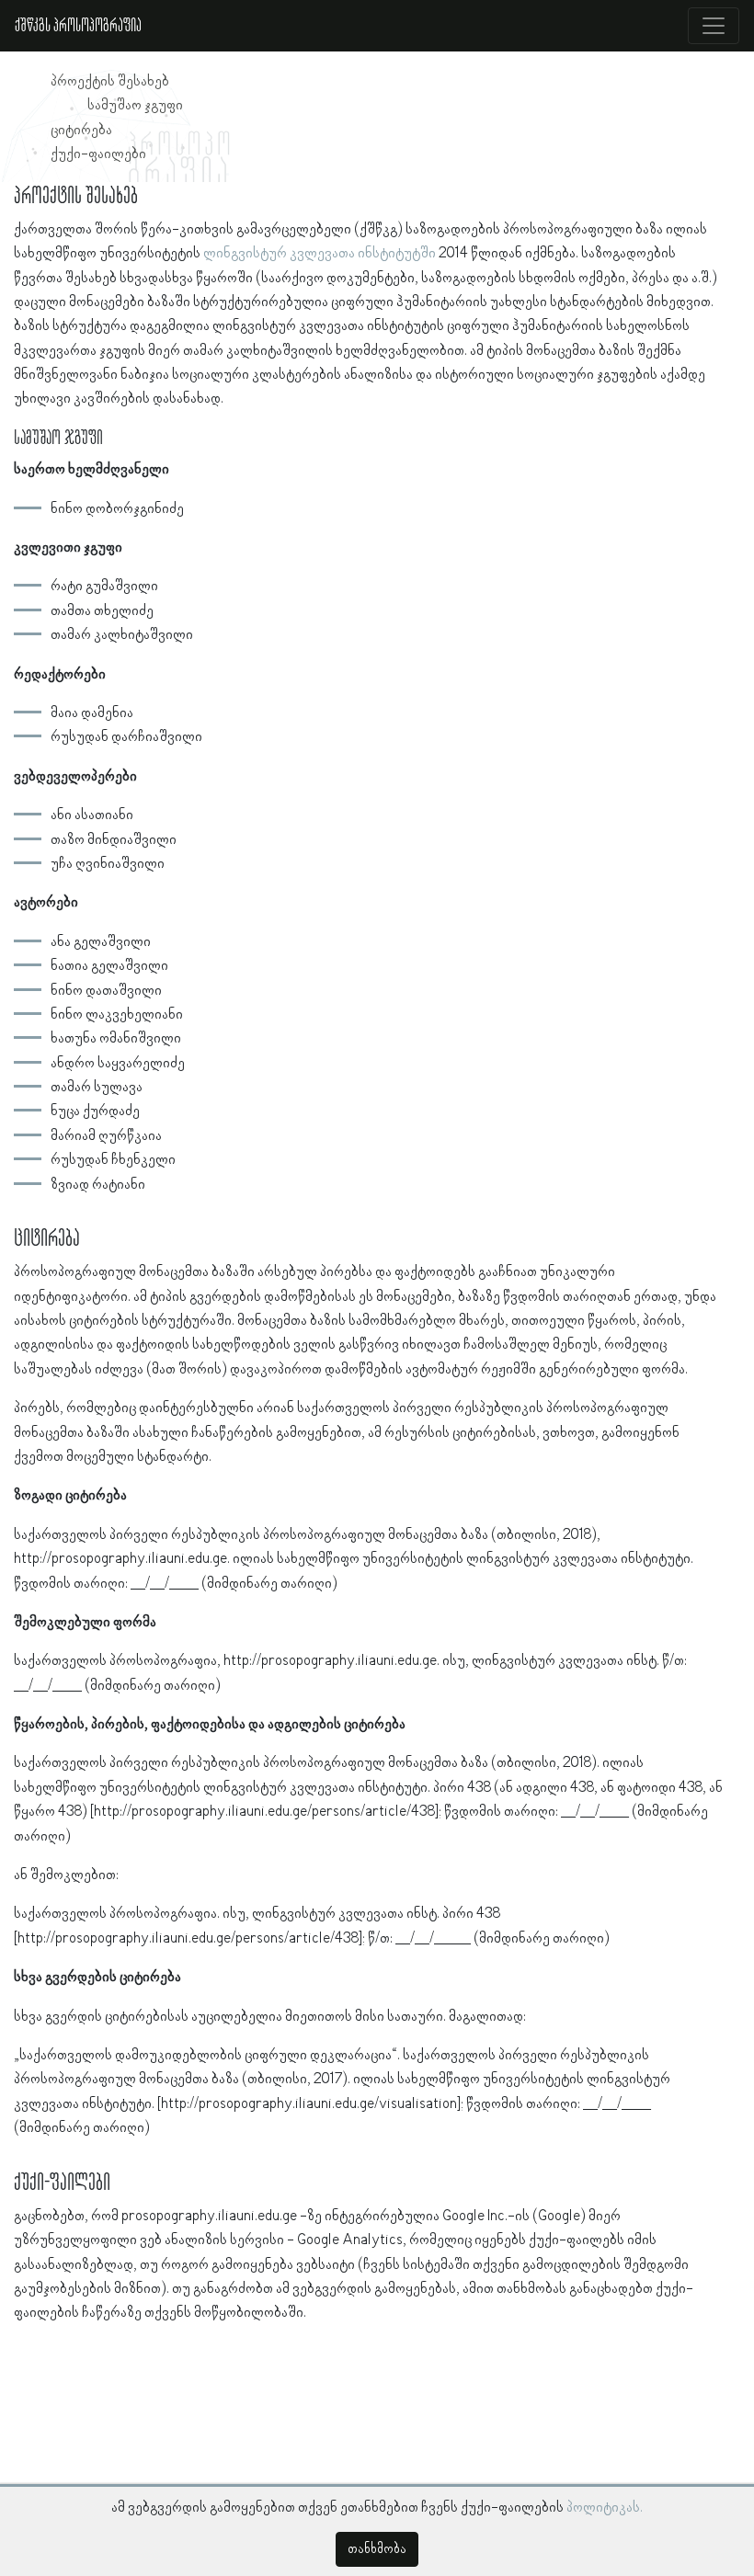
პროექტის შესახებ (110, 82)
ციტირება (81, 131)
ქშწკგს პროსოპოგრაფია (78, 26)
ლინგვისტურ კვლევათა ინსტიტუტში (320, 254)
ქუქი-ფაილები (98, 154)
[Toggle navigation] (714, 26)
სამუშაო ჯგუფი (135, 106)
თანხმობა (377, 2549)
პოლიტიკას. (605, 2508)
